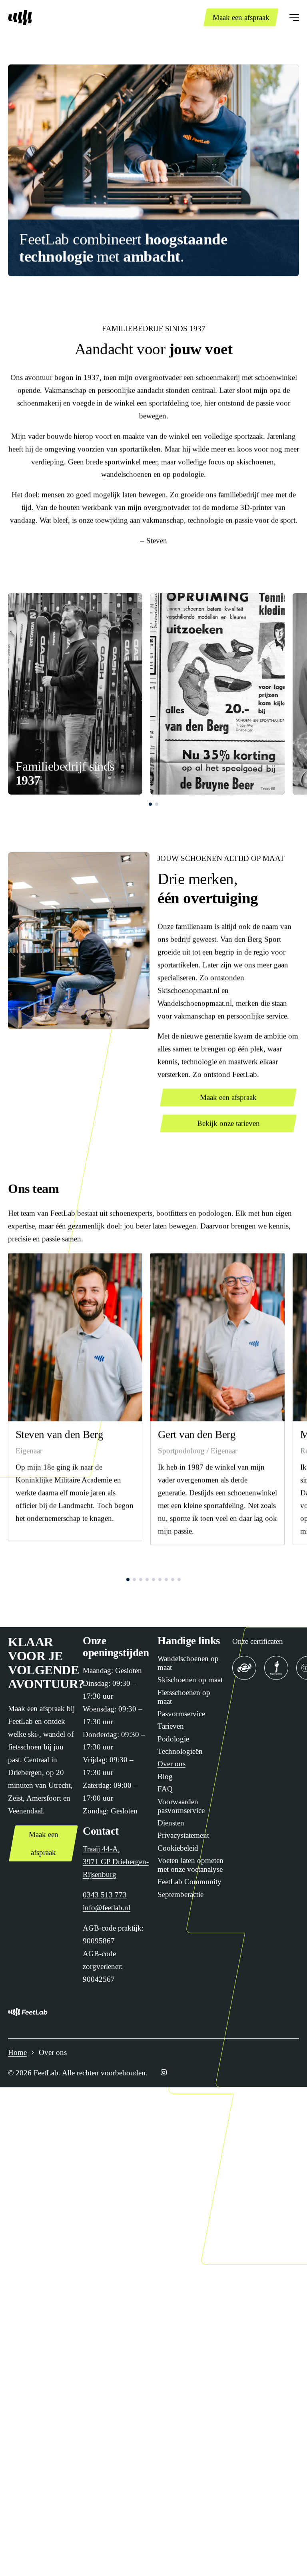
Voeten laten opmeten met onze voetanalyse (190, 1865)
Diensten (171, 1823)
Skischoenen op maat (190, 1680)
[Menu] (294, 18)
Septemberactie (180, 1894)
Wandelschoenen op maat (188, 1663)
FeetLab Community (189, 1882)
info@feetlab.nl (107, 1908)
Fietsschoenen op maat (184, 1697)
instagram (163, 2073)
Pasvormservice (181, 1714)
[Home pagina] (20, 18)
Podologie (173, 1739)
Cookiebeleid (178, 1848)
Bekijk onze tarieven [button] (228, 1123)
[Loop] (276, 1668)
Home (17, 2052)
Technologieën (180, 1751)
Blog (165, 1776)
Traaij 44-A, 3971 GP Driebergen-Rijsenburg (116, 1862)
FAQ (165, 1789)
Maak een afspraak (241, 17)
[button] (150, 805)
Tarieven (171, 1726)
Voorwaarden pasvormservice (181, 1806)
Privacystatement (183, 1835)
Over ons (171, 1764)
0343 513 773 (105, 1895)
